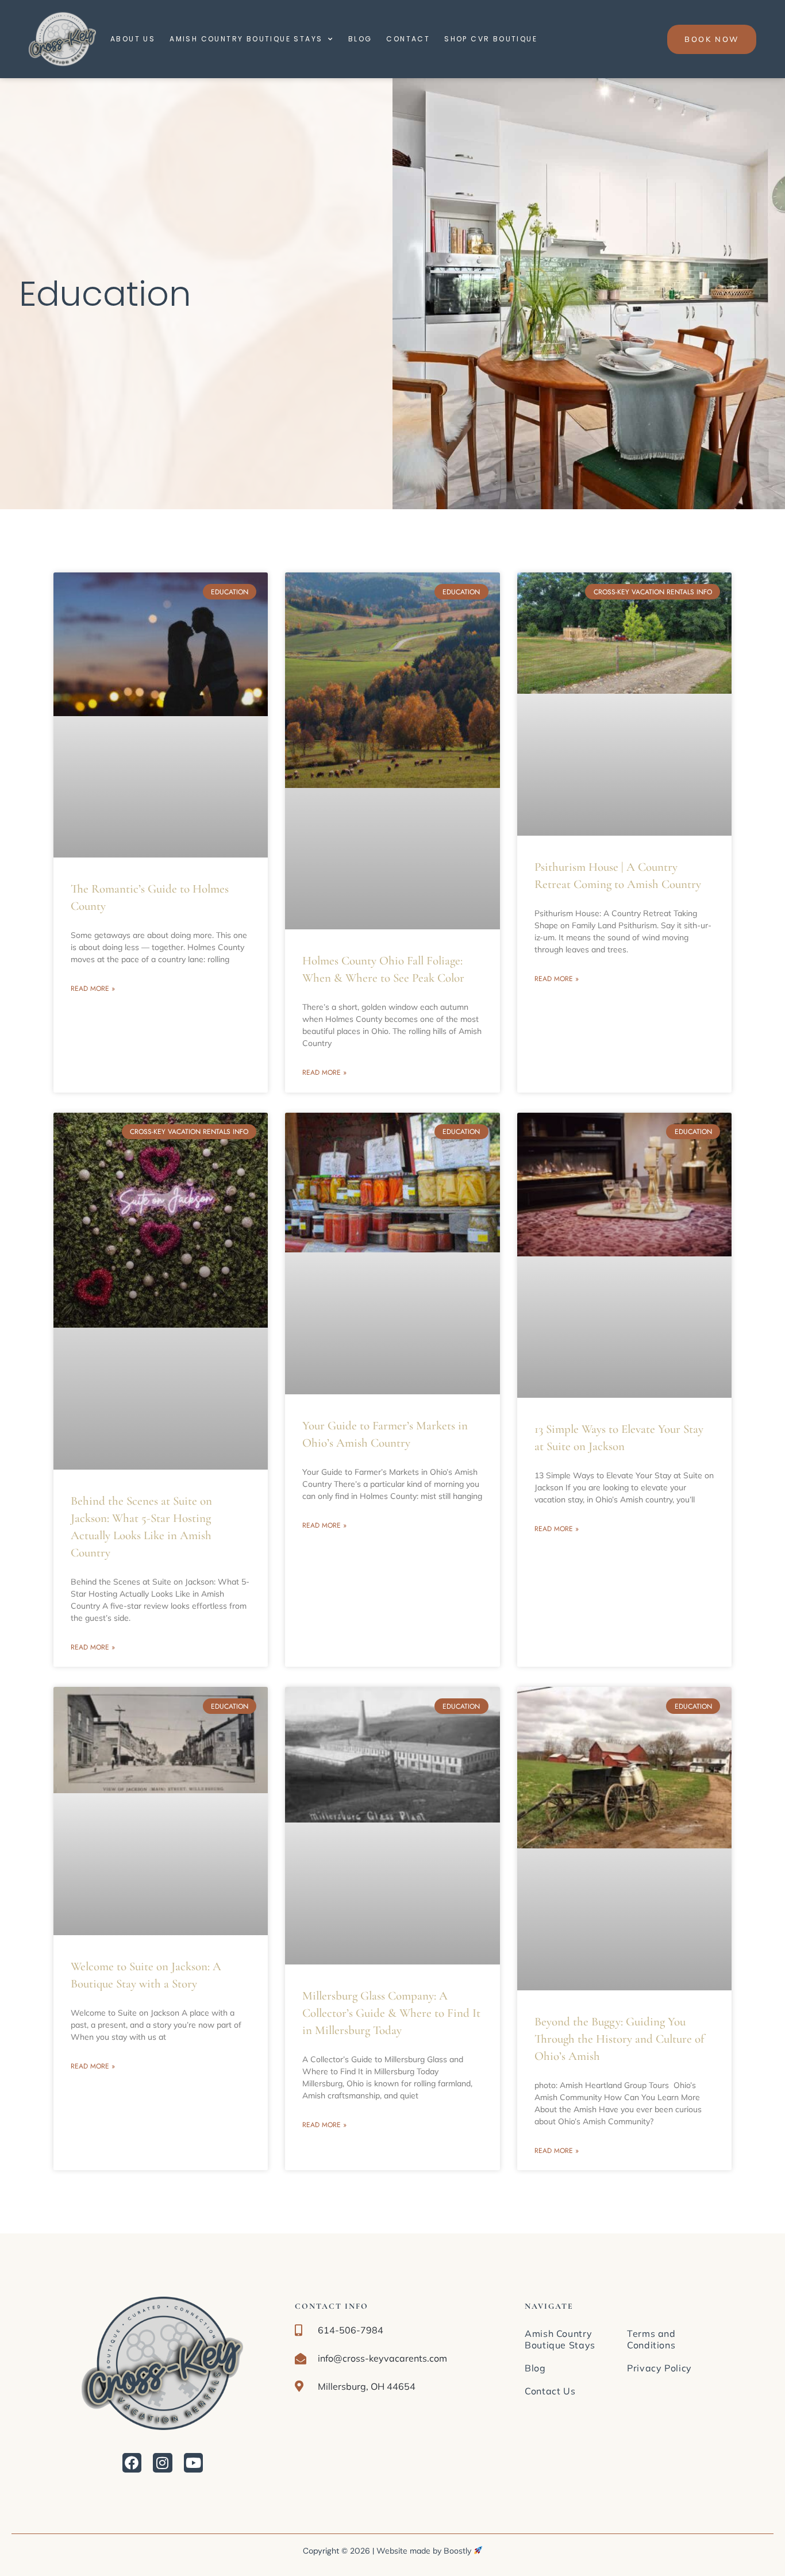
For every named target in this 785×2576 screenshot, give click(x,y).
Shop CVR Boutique (491, 39)
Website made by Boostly (425, 2551)
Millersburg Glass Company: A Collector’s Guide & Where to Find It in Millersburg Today (391, 2013)
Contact (408, 39)
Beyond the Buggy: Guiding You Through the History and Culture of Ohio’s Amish (619, 2039)
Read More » (93, 989)
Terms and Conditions (651, 2339)
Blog (360, 39)
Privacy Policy (659, 2368)
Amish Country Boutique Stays (246, 39)
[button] (163, 2463)
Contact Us (550, 2391)
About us (133, 39)
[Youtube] (194, 2463)
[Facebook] (132, 2463)
